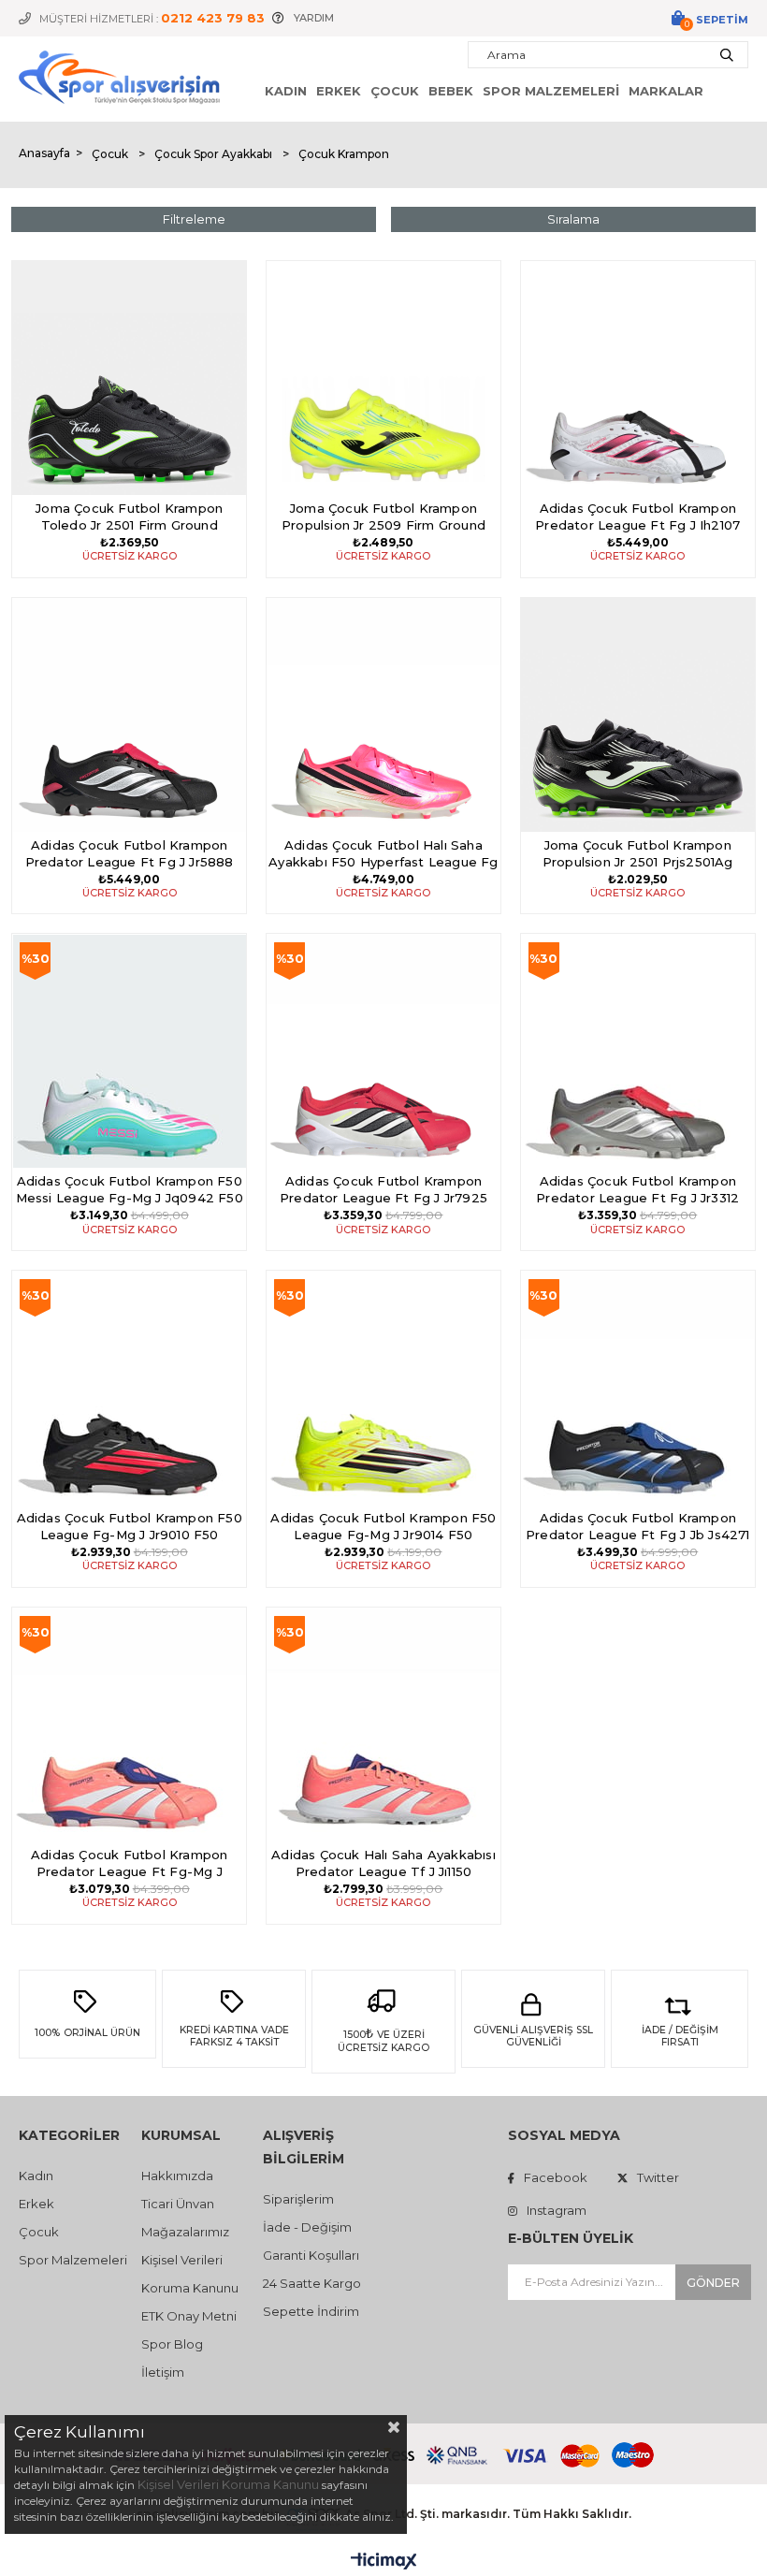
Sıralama (573, 219)
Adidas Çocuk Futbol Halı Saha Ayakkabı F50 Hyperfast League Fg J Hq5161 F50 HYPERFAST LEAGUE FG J (383, 855)
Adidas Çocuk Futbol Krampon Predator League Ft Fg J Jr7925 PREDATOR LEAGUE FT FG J (383, 1191)
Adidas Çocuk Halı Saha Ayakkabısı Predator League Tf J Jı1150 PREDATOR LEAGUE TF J (383, 1864)
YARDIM (314, 18)
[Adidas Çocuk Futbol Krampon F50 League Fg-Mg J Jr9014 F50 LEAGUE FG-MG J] (383, 1388)
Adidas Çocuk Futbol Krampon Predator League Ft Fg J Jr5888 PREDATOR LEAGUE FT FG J (130, 855)
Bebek (451, 91)
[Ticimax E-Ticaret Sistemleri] (384, 2562)
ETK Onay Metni (189, 2316)
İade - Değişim (307, 2227)
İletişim (163, 2372)
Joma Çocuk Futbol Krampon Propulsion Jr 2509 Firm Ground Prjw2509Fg (383, 518)
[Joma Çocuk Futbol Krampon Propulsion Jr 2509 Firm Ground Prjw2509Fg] (383, 378)
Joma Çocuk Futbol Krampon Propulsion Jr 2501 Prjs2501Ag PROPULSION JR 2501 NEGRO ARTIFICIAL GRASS (637, 855)
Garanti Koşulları (311, 2255)
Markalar (666, 91)
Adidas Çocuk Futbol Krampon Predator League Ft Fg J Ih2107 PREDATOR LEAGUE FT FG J (637, 518)
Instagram (557, 2210)
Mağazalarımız (185, 2232)
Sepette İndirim (311, 2311)
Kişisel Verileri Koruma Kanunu (228, 2484)
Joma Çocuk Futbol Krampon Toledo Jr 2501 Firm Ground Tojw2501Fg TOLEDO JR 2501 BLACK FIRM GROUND (129, 518)
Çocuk (395, 91)
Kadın (286, 91)
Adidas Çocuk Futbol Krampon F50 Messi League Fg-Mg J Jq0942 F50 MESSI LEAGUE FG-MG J (130, 1191)
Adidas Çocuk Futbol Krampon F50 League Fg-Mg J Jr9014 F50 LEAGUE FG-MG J (383, 1528)
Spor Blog (172, 2344)
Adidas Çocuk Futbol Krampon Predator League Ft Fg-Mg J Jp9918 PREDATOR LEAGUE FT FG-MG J (129, 1864)
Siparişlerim (298, 2199)
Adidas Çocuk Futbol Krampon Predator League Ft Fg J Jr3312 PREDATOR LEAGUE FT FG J (637, 1191)
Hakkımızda (177, 2176)
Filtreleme (194, 219)
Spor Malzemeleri (551, 91)
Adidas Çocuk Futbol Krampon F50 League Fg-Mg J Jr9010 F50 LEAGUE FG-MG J (130, 1528)
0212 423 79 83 (213, 18)
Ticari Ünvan (178, 2204)
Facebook (556, 2177)
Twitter (658, 2177)
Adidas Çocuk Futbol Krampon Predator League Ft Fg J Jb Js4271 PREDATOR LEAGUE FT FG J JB (638, 1528)
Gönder (713, 2283)
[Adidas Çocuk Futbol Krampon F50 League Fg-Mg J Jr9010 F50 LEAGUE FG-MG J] (129, 1388)
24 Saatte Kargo (312, 2283)
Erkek (339, 91)
